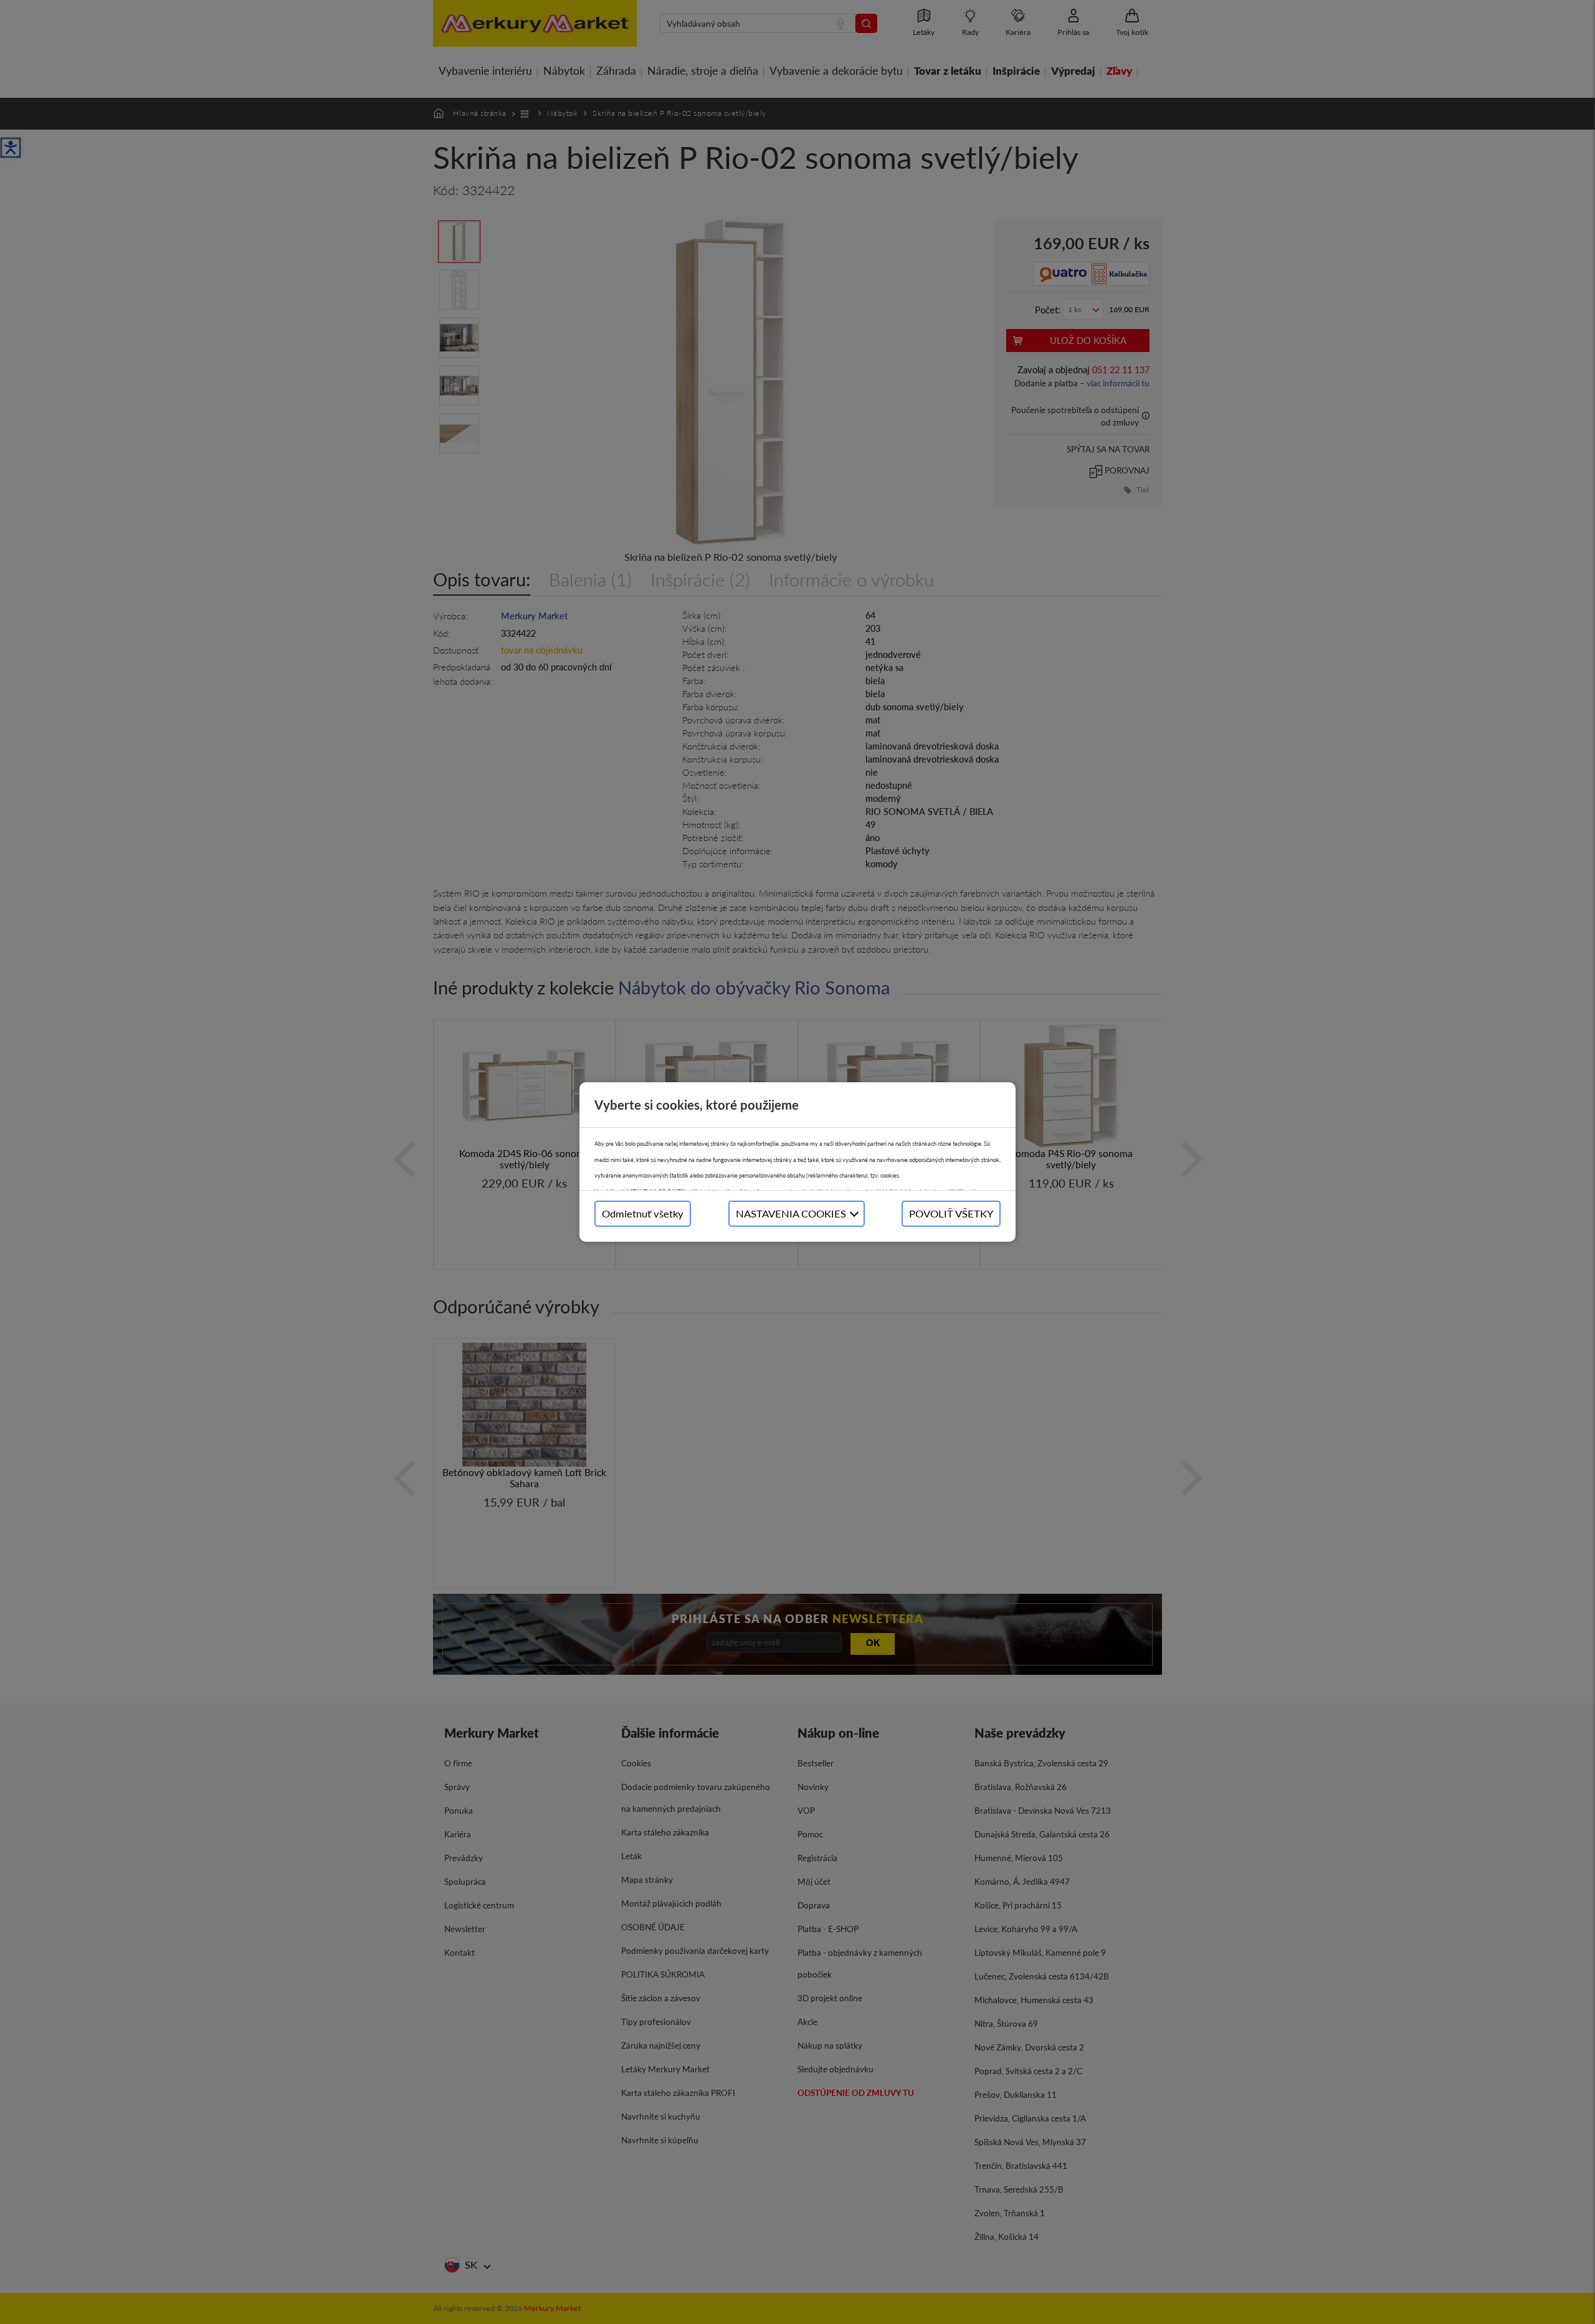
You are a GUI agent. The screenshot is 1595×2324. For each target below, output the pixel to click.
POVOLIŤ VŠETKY (951, 1213)
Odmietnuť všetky (643, 1213)
